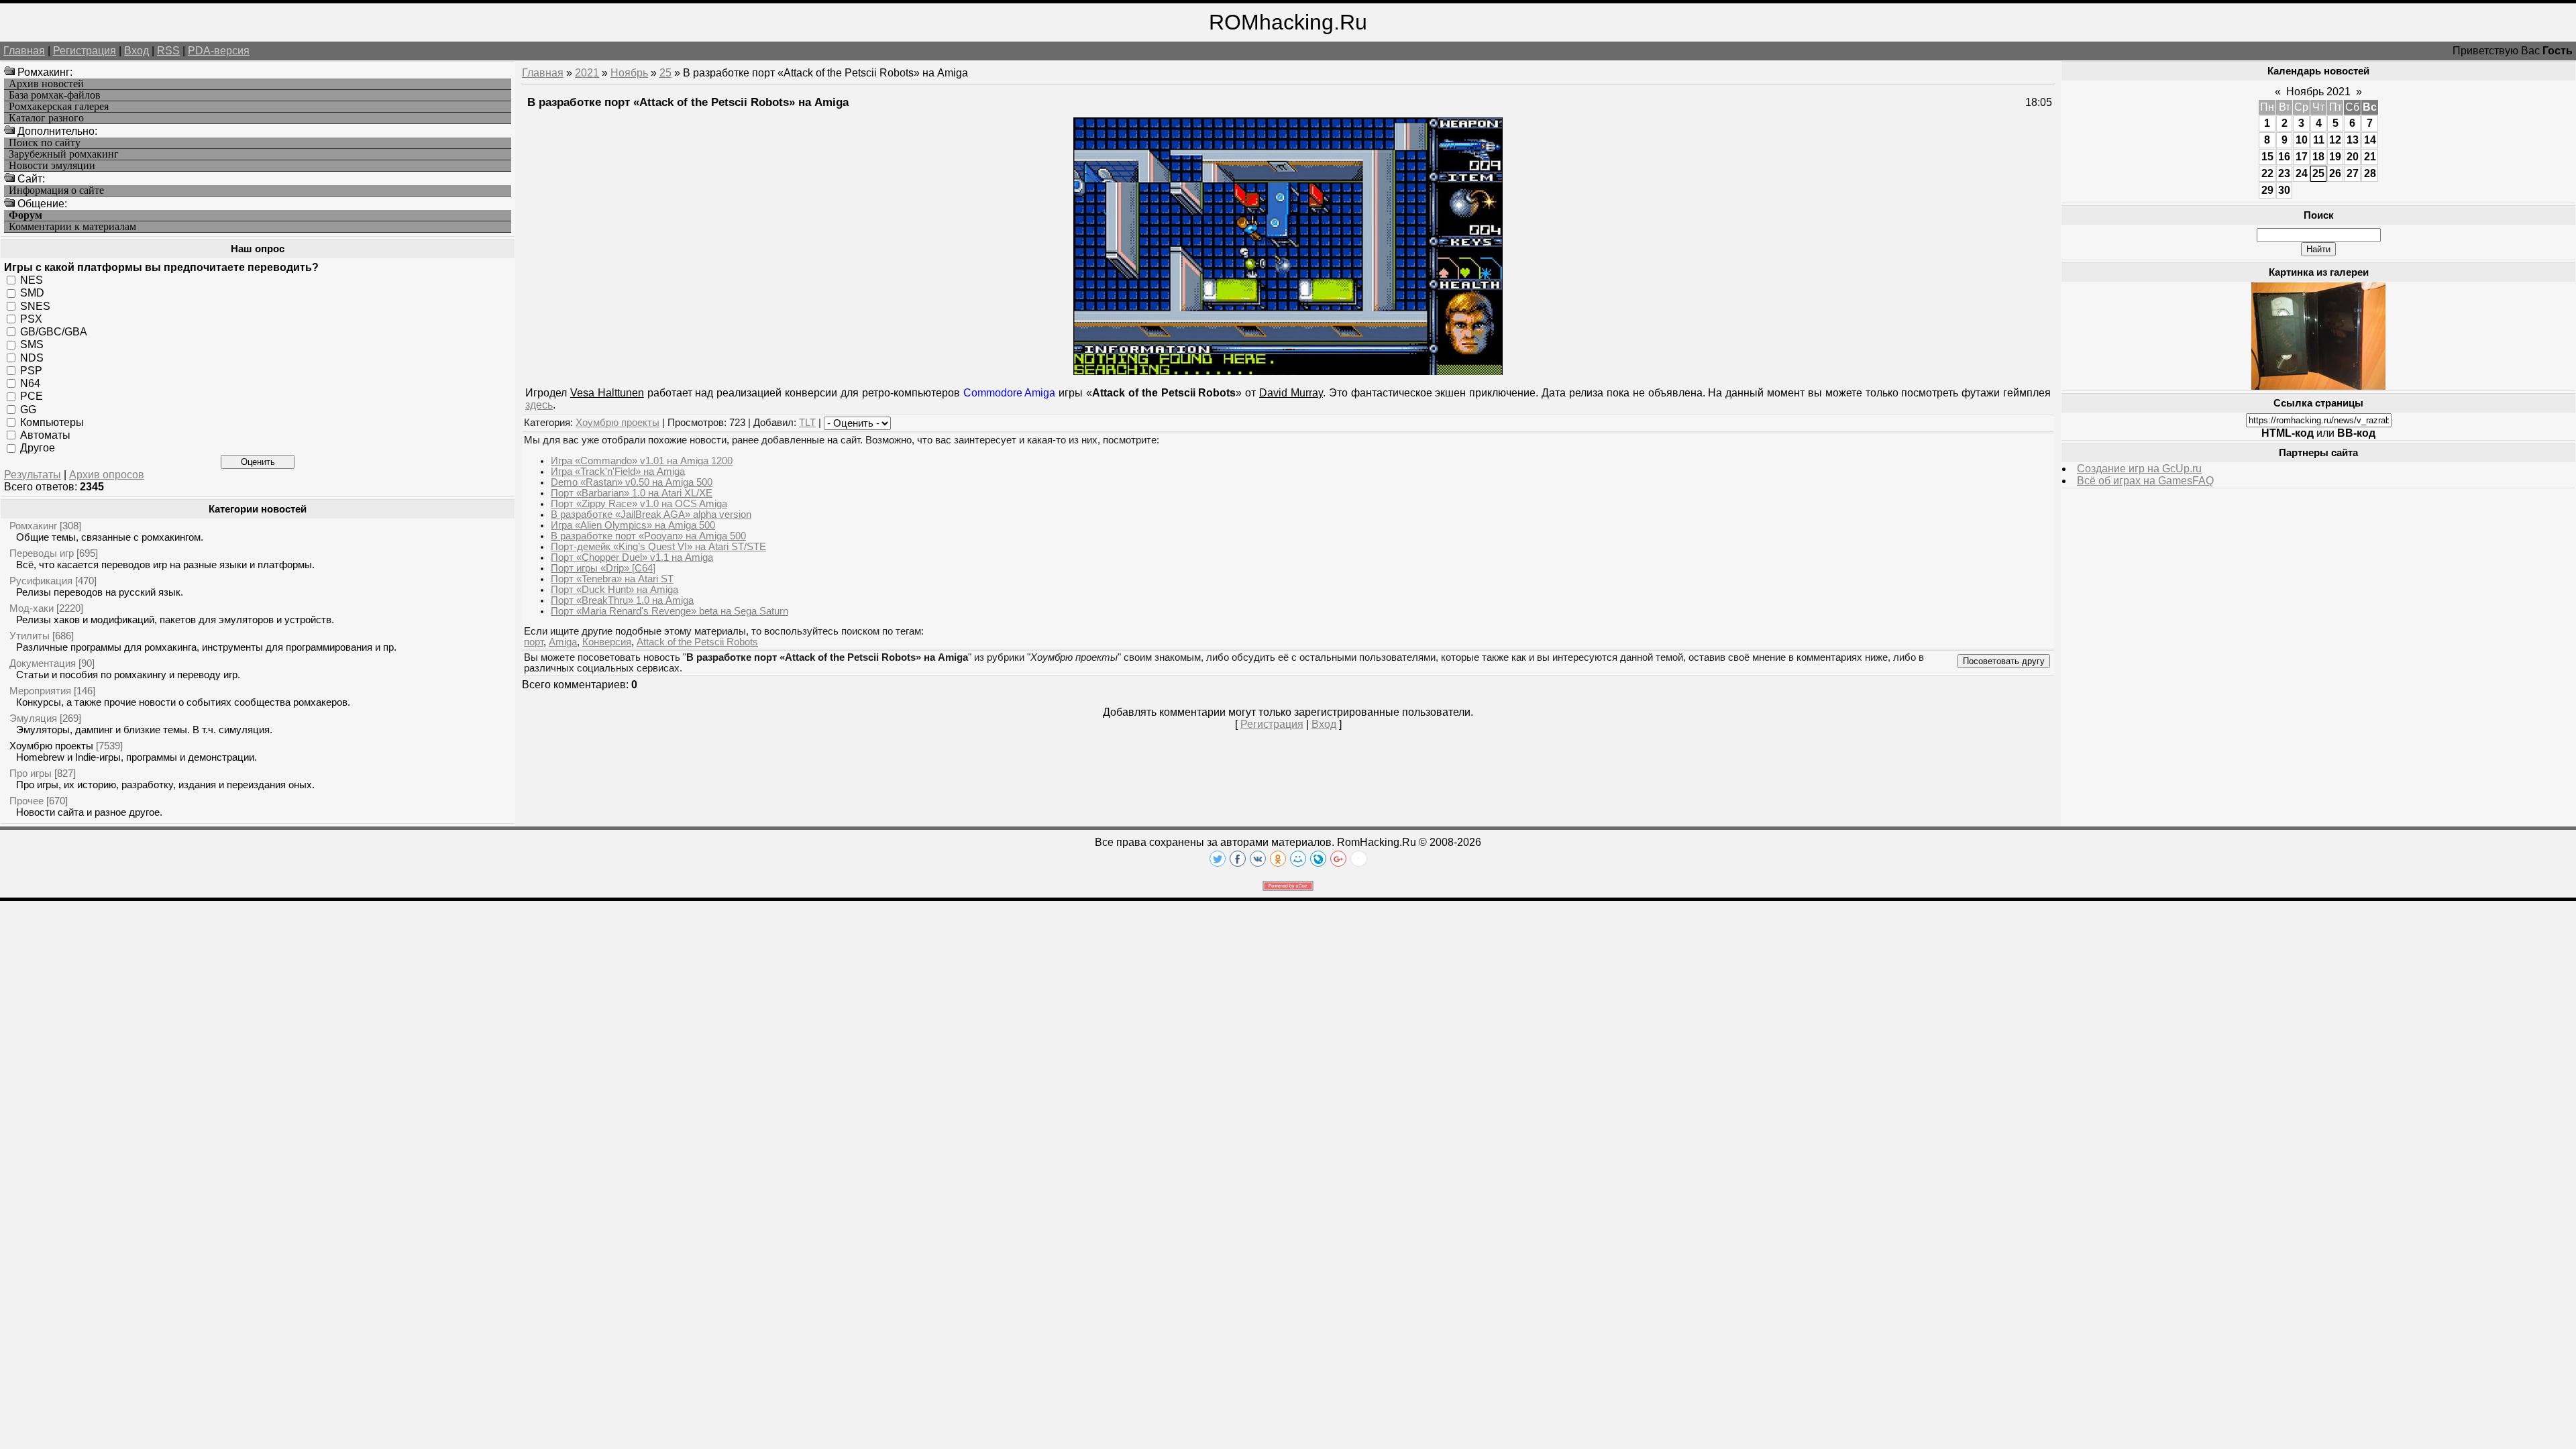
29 (2267, 190)
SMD (32, 293)
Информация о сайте (56, 191)
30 (2284, 190)
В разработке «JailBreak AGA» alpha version (651, 515)
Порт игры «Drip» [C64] (603, 568)
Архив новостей (46, 84)
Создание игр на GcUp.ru (2139, 469)
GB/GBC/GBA (54, 332)
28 (2370, 173)
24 (2302, 173)
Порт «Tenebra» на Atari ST (612, 579)
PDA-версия (219, 51)
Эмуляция (33, 718)
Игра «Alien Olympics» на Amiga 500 (633, 525)
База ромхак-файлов (55, 95)
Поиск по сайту (45, 143)
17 (2302, 157)
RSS (168, 51)
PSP (31, 371)
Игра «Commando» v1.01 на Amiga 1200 (642, 461)
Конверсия (607, 642)
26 (2335, 173)
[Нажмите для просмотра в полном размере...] (1288, 371)
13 (2353, 140)
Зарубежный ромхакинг (64, 154)
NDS (32, 357)
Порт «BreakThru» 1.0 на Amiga (622, 600)
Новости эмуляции (52, 166)
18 (2318, 157)
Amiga (563, 642)
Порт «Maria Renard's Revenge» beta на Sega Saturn (669, 611)
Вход (137, 51)
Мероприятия (40, 691)
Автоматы (45, 435)
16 (2284, 157)
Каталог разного (46, 118)
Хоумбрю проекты (51, 746)
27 (2353, 173)
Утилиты (30, 636)
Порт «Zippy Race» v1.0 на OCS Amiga (639, 504)
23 (2284, 173)
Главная (24, 51)
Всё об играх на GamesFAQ (2145, 481)
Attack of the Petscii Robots (697, 642)
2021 (587, 73)
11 (2319, 140)
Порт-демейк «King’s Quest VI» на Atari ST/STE (658, 547)
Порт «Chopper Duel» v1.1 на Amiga (632, 557)
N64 (30, 383)
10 (2302, 140)
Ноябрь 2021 (2318, 92)
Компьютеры (52, 422)
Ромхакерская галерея (59, 107)
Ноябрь (629, 73)
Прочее (26, 801)
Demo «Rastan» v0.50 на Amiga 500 (632, 482)
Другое (38, 448)
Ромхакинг (33, 526)
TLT (807, 423)
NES (32, 280)
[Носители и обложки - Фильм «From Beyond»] (2318, 386)
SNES (35, 306)
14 (2370, 140)
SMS (32, 344)
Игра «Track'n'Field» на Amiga (618, 472)
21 (2370, 157)
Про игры (31, 773)
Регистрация (85, 51)
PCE (32, 396)
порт (534, 642)
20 (2353, 157)
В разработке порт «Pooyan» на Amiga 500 (648, 536)
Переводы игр (42, 553)
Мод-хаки (32, 608)
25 (665, 73)
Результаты (33, 475)
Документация (43, 663)
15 (2267, 157)
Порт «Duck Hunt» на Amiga (614, 590)
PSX (31, 319)
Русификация (41, 581)
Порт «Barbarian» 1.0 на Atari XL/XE (632, 493)
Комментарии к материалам (72, 227)
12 (2335, 140)
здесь (539, 405)
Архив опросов (107, 475)
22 (2267, 173)
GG (28, 409)
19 (2335, 157)
